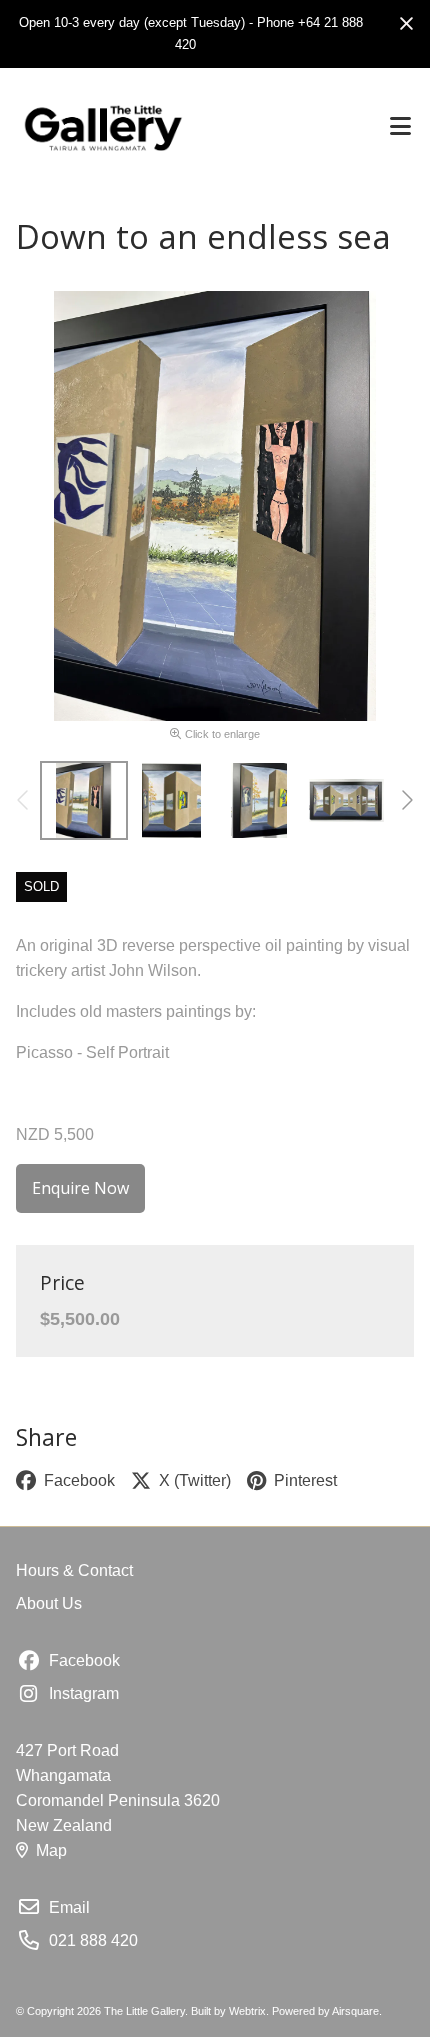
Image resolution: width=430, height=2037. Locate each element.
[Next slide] (406, 800)
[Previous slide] (24, 800)
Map (51, 1850)
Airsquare (355, 2011)
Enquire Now (80, 1188)
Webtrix (247, 2011)
